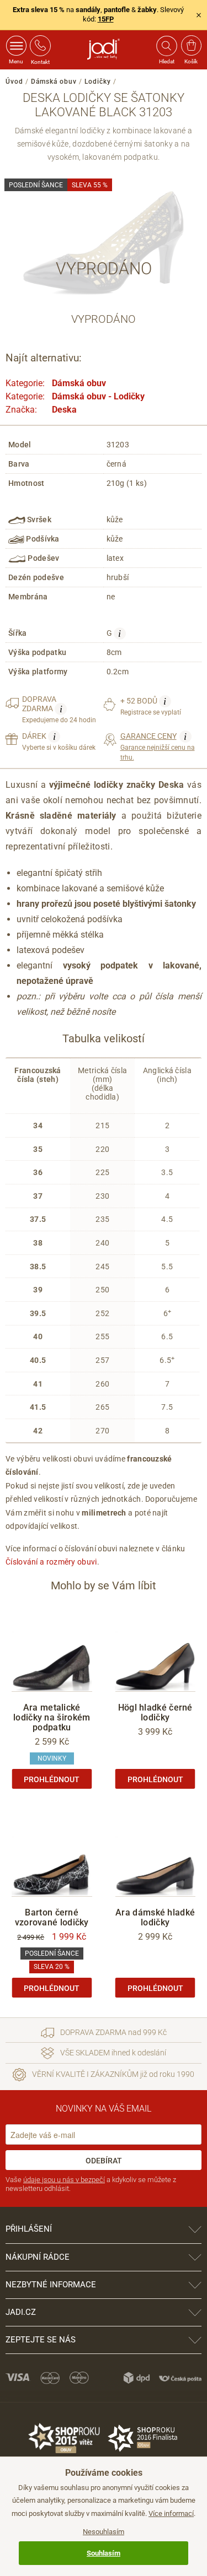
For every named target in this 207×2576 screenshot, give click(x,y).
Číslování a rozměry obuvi (51, 1562)
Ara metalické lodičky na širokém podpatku (52, 1717)
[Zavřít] (199, 15)
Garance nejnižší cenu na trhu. (158, 746)
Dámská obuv (54, 82)
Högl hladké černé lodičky (155, 1712)
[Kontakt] (40, 46)
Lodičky (98, 82)
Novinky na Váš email (104, 2109)
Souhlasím (104, 2553)
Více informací (171, 2513)
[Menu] (16, 46)
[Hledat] (166, 46)
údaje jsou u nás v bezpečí (64, 2180)
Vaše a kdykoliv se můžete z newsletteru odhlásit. (91, 2184)
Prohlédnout (52, 1779)
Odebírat (104, 2161)
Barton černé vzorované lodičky (52, 1917)
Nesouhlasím (104, 2532)
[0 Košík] (191, 46)
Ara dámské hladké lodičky (155, 1917)
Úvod (14, 82)
